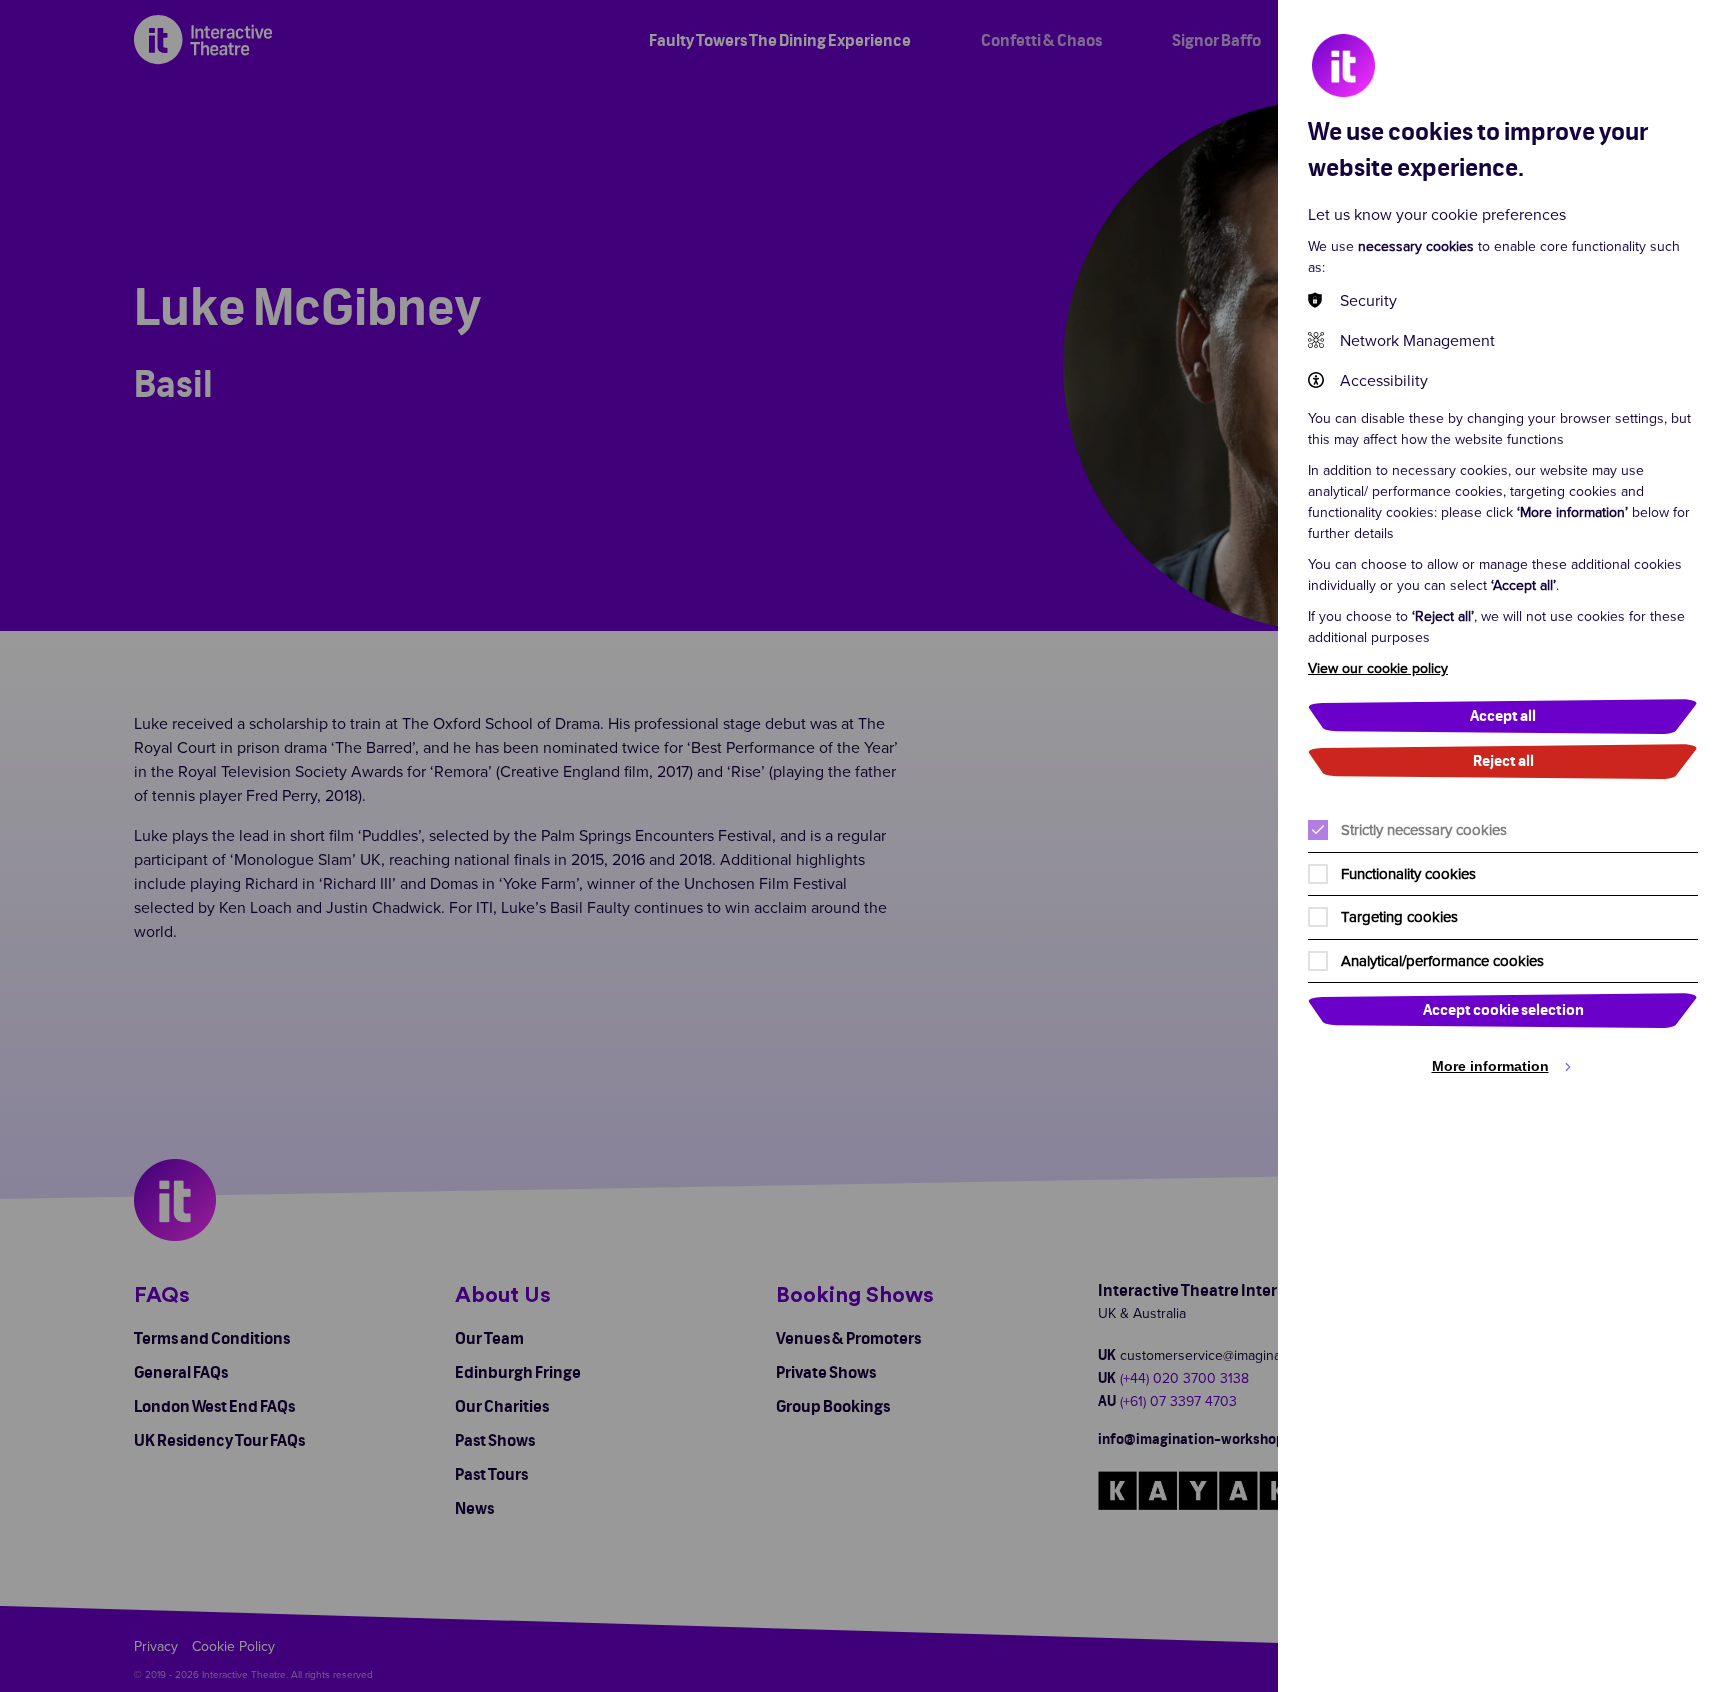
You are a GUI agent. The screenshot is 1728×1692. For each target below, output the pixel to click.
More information (1490, 1066)
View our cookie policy (1378, 668)
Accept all (1503, 716)
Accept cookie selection (1503, 1010)
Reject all (1503, 761)
